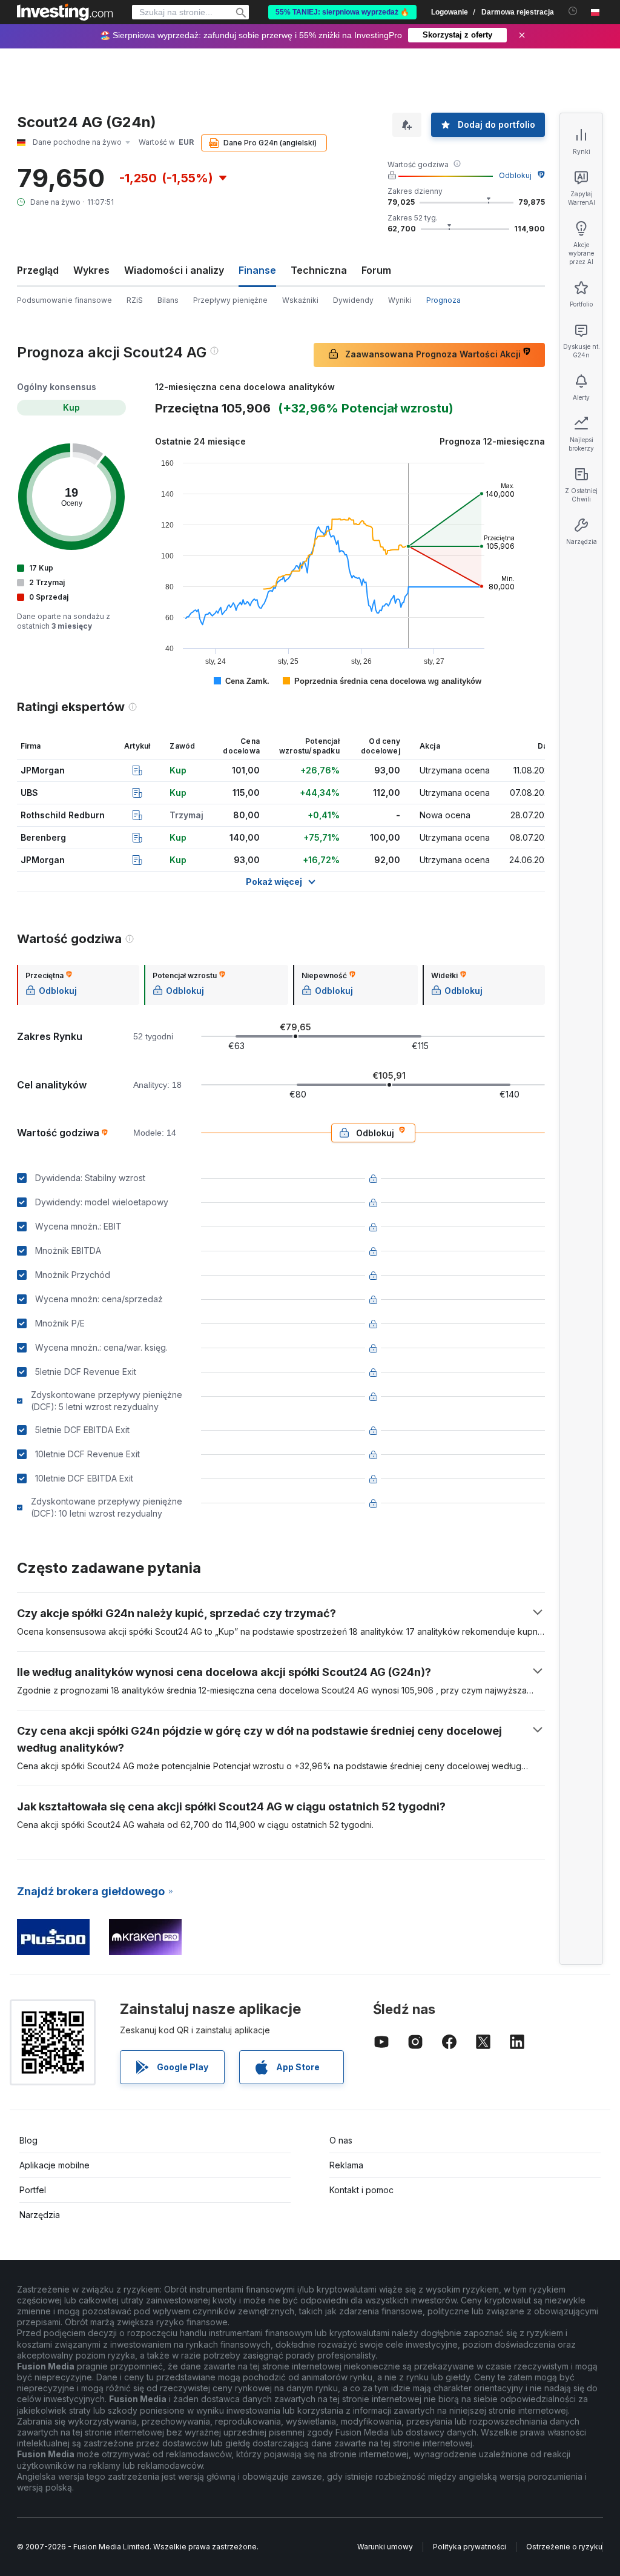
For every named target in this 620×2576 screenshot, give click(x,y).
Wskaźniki (300, 300)
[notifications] (573, 11)
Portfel (33, 2190)
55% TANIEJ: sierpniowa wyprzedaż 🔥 (342, 12)
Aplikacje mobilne (54, 2165)
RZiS (135, 300)
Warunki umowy (385, 2547)
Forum (376, 270)
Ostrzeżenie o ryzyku (564, 2547)
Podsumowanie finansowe (64, 300)
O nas (341, 2140)
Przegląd (38, 270)
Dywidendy (353, 300)
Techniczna (319, 270)
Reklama (346, 2165)
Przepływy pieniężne (230, 300)
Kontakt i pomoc (361, 2190)
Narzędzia (40, 2215)
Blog (28, 2140)
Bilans (168, 300)
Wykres (91, 270)
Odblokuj (515, 175)
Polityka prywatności (470, 2547)
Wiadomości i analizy (174, 270)
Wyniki (400, 300)
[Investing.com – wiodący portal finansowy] (65, 12)
